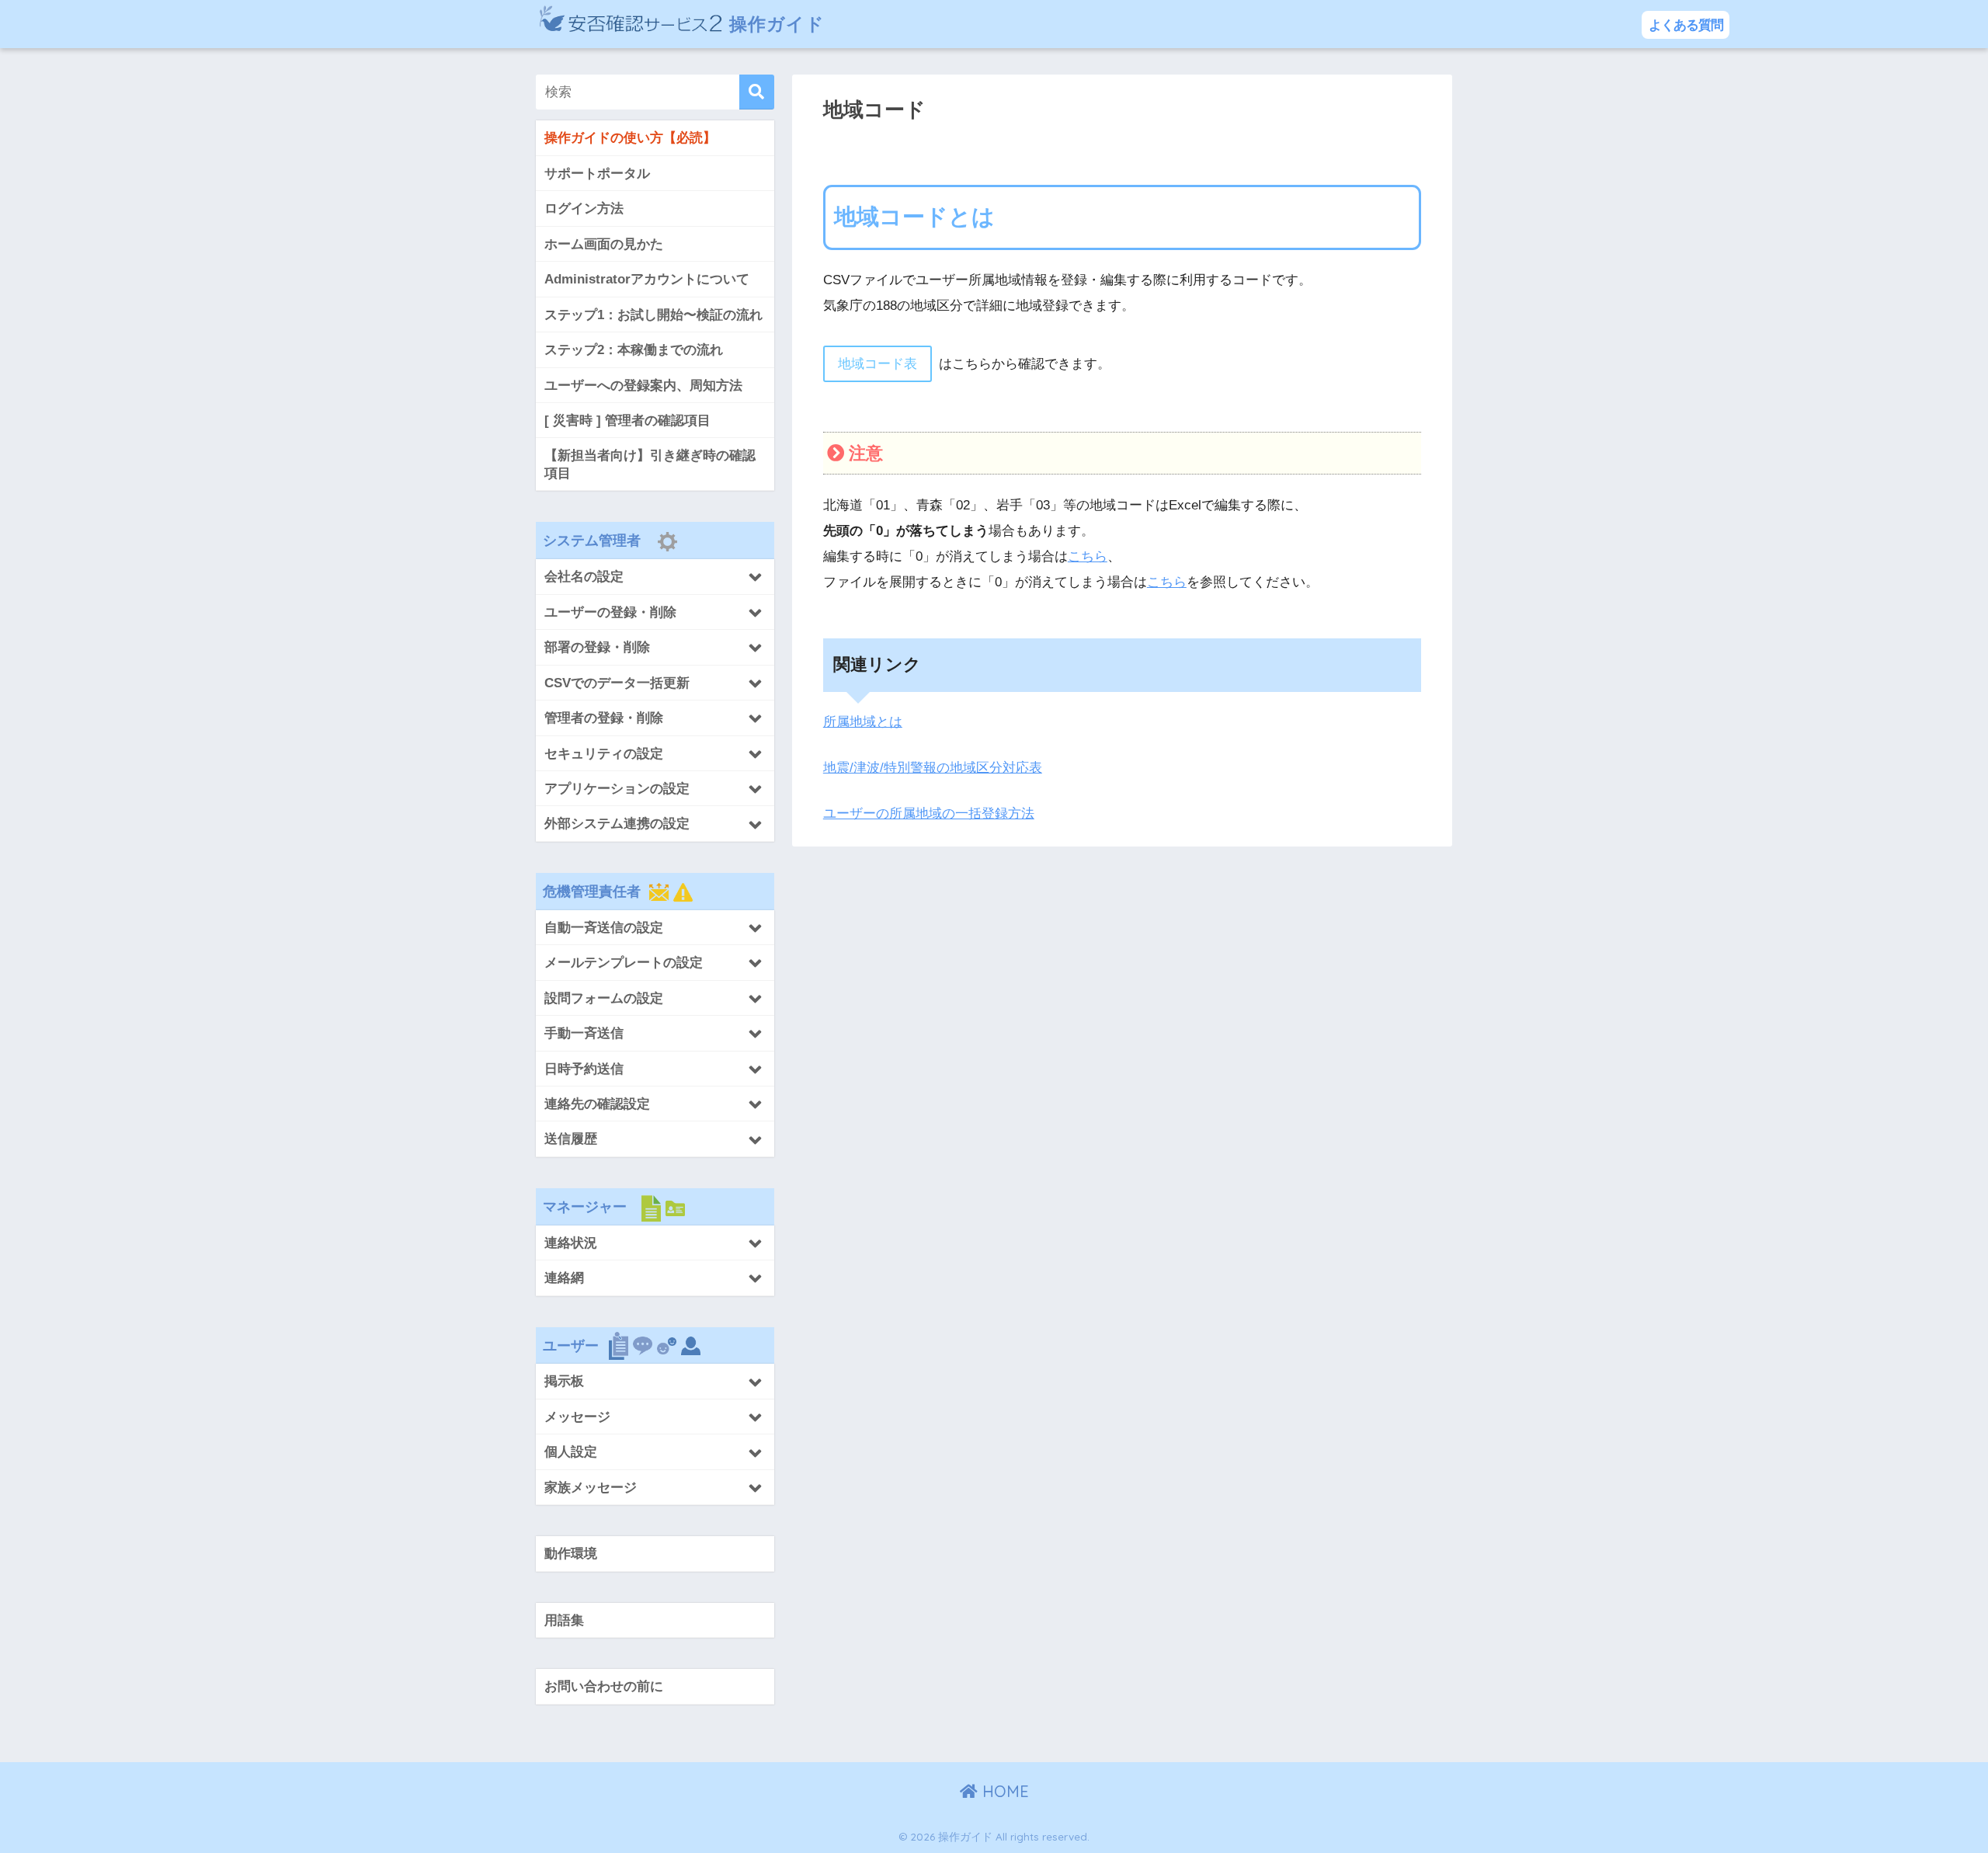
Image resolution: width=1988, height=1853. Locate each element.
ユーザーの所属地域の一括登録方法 (929, 814)
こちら (1088, 556)
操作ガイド (774, 24)
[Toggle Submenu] (655, 576)
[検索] (757, 92)
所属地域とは (863, 722)
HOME (1003, 1791)
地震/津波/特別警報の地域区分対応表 (933, 768)
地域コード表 (878, 364)
